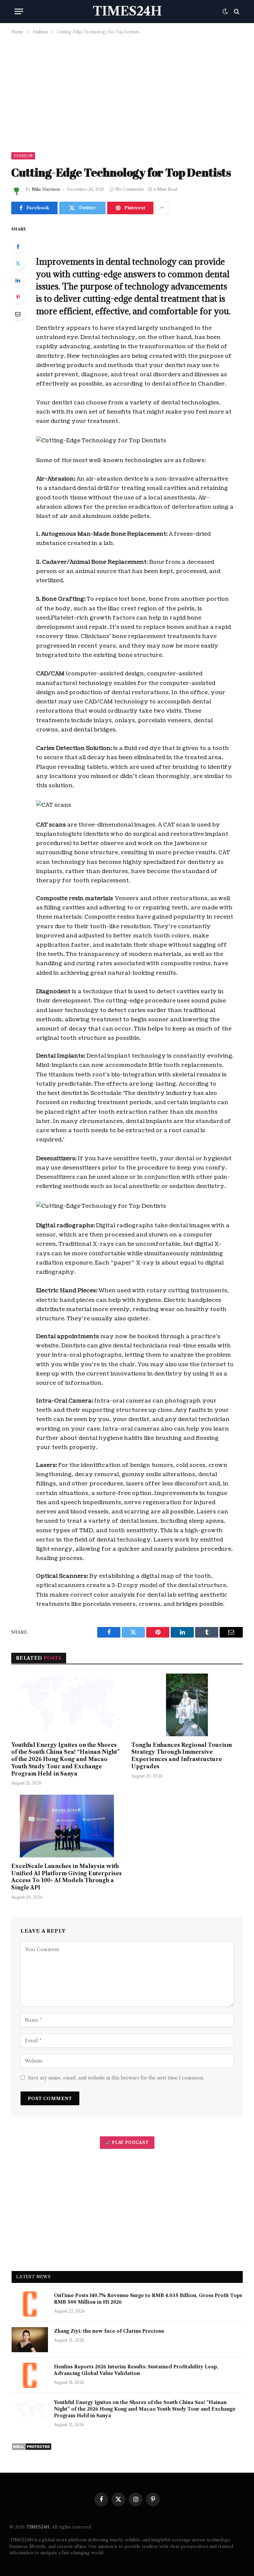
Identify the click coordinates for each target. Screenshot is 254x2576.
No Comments (130, 189)
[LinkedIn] (18, 280)
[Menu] (19, 11)
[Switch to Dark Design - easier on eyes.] (225, 12)
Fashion (23, 156)
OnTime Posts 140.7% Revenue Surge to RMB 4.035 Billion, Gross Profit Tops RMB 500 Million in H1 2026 (148, 2299)
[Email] (18, 314)
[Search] (236, 11)
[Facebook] (18, 247)
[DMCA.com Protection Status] (32, 2449)
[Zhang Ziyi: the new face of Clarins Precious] (30, 2340)
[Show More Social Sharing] (162, 208)
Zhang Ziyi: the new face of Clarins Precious (109, 2331)
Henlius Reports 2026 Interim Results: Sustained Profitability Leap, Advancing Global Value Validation (136, 2370)
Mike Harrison (46, 189)
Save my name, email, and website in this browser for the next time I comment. (116, 2078)
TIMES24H (38, 2527)
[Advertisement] (127, 92)
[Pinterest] (18, 297)
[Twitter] (18, 263)
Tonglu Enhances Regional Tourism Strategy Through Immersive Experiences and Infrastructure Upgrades (182, 1756)
